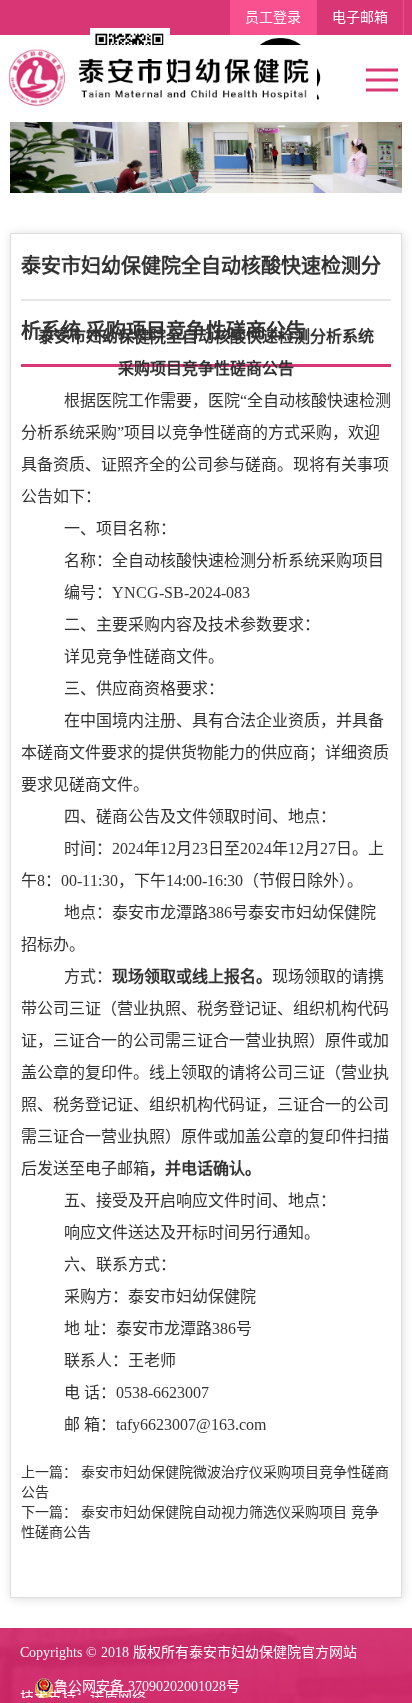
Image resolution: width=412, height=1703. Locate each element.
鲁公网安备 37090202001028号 (147, 1686)
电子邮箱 (360, 17)
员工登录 (273, 17)
